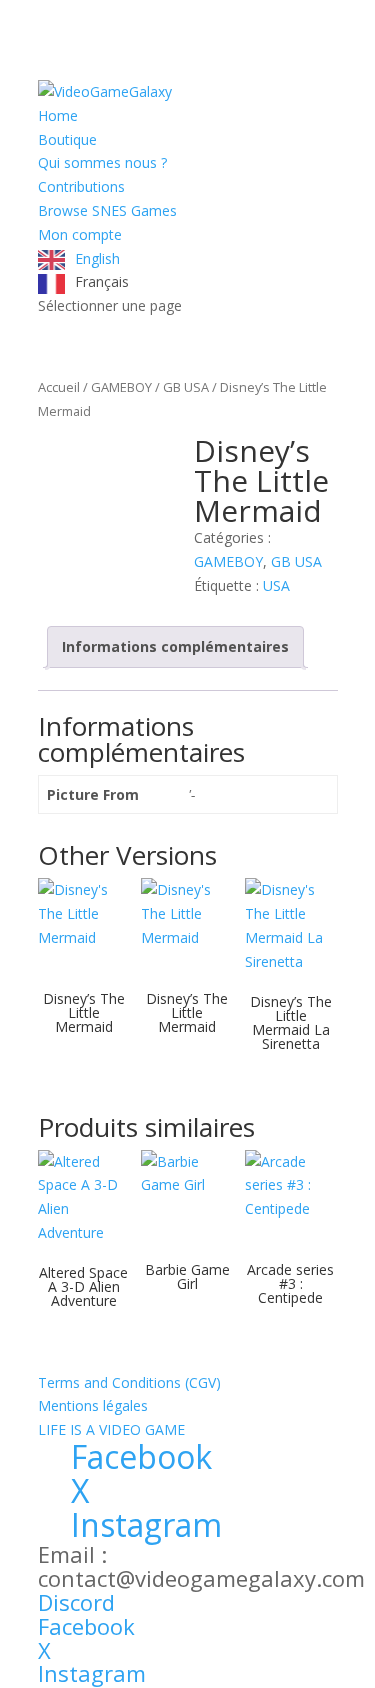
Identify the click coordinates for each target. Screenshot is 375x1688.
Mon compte (80, 234)
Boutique (67, 139)
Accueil (59, 387)
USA (276, 585)
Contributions (81, 186)
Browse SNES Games (107, 210)
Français (102, 281)
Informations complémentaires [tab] (175, 646)
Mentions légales (93, 1405)
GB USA (186, 387)
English (97, 258)
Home (58, 115)
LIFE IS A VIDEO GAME (111, 1429)
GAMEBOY (121, 387)
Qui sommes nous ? (102, 162)
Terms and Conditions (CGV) (129, 1382)
